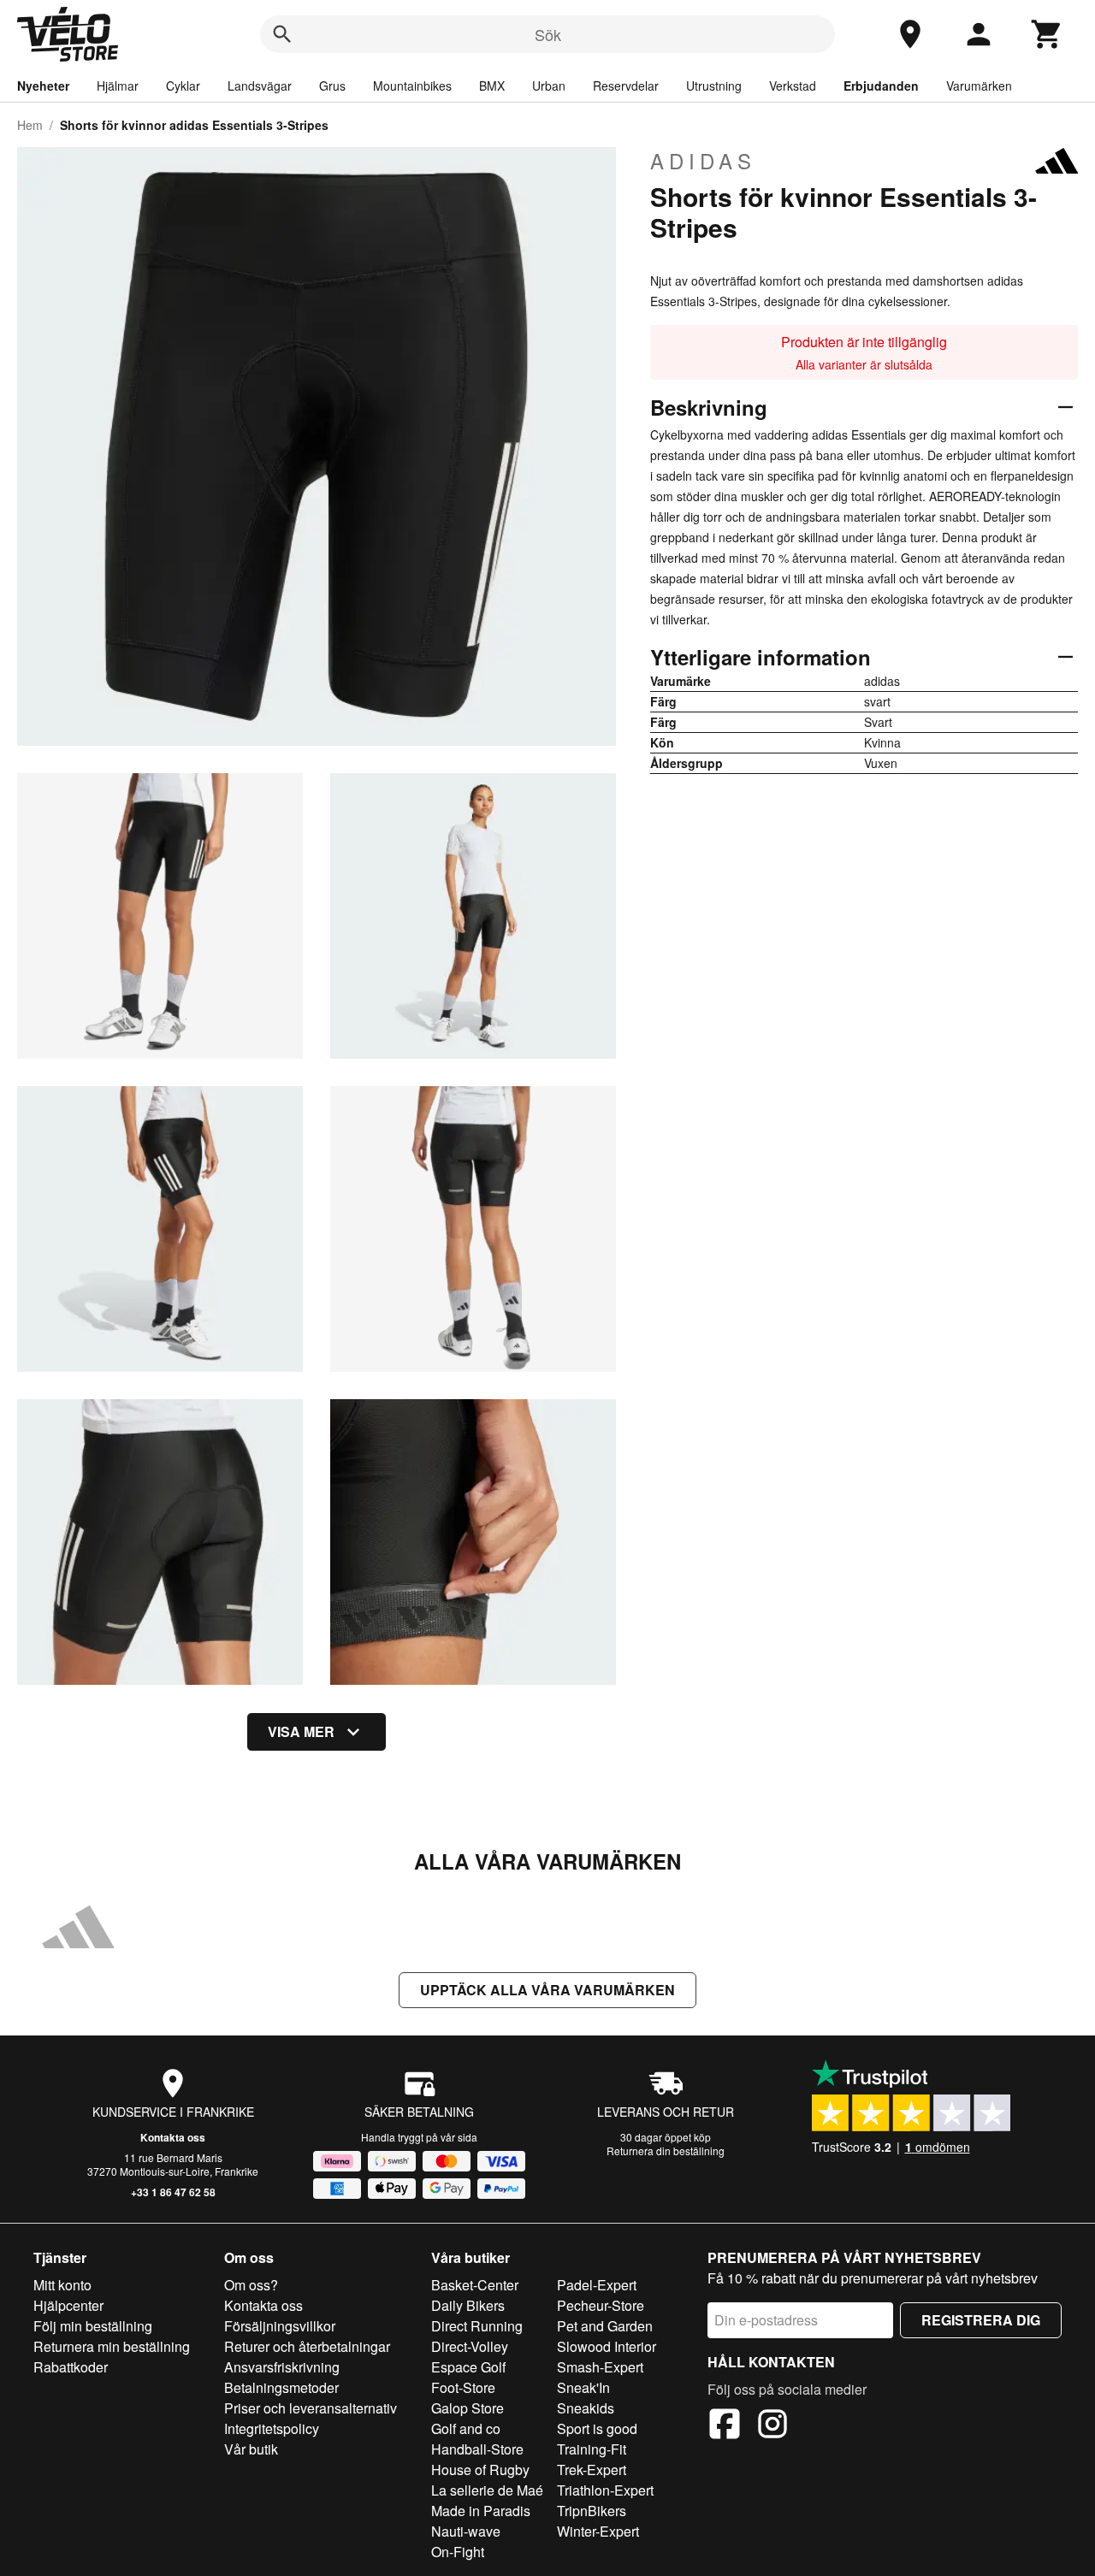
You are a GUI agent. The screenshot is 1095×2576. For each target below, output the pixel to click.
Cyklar (183, 86)
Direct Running (477, 2326)
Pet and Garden (605, 2326)
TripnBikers (592, 2511)
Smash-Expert (600, 2367)
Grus (332, 86)
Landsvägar (260, 86)
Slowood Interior (607, 2346)
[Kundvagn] (1047, 34)
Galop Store (468, 2408)
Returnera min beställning (112, 2346)
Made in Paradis (481, 2511)
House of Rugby (480, 2470)
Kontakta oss (173, 2137)
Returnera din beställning (666, 2151)
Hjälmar (118, 86)
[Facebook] (725, 2426)
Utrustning (714, 86)
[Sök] (282, 34)
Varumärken (979, 86)
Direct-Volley (470, 2346)
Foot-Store (463, 2387)
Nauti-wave (466, 2531)
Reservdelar (626, 86)
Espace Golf (468, 2367)
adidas (703, 161)
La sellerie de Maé (487, 2490)
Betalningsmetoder (281, 2387)
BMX (492, 86)
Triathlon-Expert (605, 2490)
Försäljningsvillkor (280, 2326)
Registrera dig (981, 2320)
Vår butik (251, 2449)
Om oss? (251, 2285)
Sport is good (597, 2428)
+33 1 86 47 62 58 (173, 2192)
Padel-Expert (597, 2285)
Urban (549, 86)
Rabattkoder (71, 2367)
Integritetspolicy (272, 2428)
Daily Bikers (468, 2305)
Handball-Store (477, 2449)
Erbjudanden (881, 86)
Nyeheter (43, 86)
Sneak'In (583, 2387)
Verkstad (793, 86)
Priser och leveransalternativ (311, 2408)
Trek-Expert (592, 2470)
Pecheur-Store (601, 2305)
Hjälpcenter (68, 2305)
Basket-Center (475, 2285)
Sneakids (586, 2408)
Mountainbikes (412, 86)
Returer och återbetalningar (307, 2346)
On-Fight (458, 2552)
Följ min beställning (93, 2326)
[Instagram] (772, 2426)
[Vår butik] (910, 34)
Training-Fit (592, 2449)
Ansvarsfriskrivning (282, 2367)
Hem (30, 125)
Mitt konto (62, 2285)
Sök (548, 34)
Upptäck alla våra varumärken (547, 1990)
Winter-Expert (598, 2531)
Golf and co (466, 2428)
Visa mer (301, 1731)
